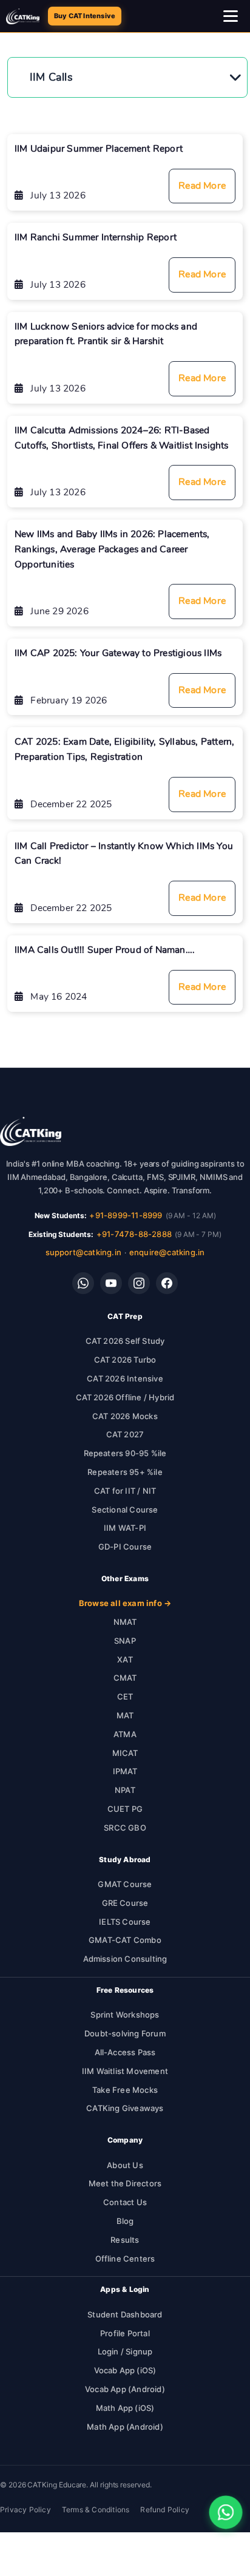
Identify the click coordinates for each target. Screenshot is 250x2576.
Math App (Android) (125, 2427)
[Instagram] (139, 1283)
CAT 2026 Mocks (125, 1416)
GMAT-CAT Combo (125, 1940)
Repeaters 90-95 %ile (125, 1453)
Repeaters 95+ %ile (125, 1472)
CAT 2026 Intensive (125, 1378)
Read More (202, 186)
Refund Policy (165, 2510)
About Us (125, 2165)
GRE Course (125, 1903)
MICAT (125, 1753)
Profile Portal (125, 2333)
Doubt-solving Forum (125, 2033)
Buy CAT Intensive (85, 16)
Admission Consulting (125, 1959)
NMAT (125, 1622)
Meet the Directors (125, 2183)
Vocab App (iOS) (125, 2370)
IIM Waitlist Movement (125, 2071)
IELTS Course (125, 1922)
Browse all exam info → (125, 1603)
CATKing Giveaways (125, 2108)
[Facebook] (167, 1283)
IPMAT (125, 1771)
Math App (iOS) (125, 2408)
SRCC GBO (125, 1828)
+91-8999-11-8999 (126, 1215)
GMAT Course (125, 1884)
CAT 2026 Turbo (125, 1360)
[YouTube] (111, 1283)
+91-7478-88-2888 (134, 1234)
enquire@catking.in (167, 1252)
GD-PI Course (125, 1547)
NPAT (125, 1790)
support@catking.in (84, 1252)
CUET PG (125, 1809)
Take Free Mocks (125, 2090)
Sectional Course (125, 1510)
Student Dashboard (125, 2314)
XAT (125, 1659)
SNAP (125, 1641)
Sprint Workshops (125, 2015)
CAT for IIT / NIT (125, 1491)
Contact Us (125, 2202)
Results (125, 2240)
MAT (125, 1715)
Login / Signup (125, 2351)
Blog (125, 2221)
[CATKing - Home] (23, 16)
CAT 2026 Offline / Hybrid (125, 1397)
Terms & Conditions (96, 2510)
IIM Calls (51, 77)
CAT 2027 (125, 1434)
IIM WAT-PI (125, 1528)
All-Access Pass (125, 2052)
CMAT (125, 1678)
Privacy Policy (25, 2510)
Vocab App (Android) (125, 2389)
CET (125, 1696)
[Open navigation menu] (231, 16)
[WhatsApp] (83, 1283)
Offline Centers (125, 2259)
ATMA (125, 1734)
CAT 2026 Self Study (125, 1341)
